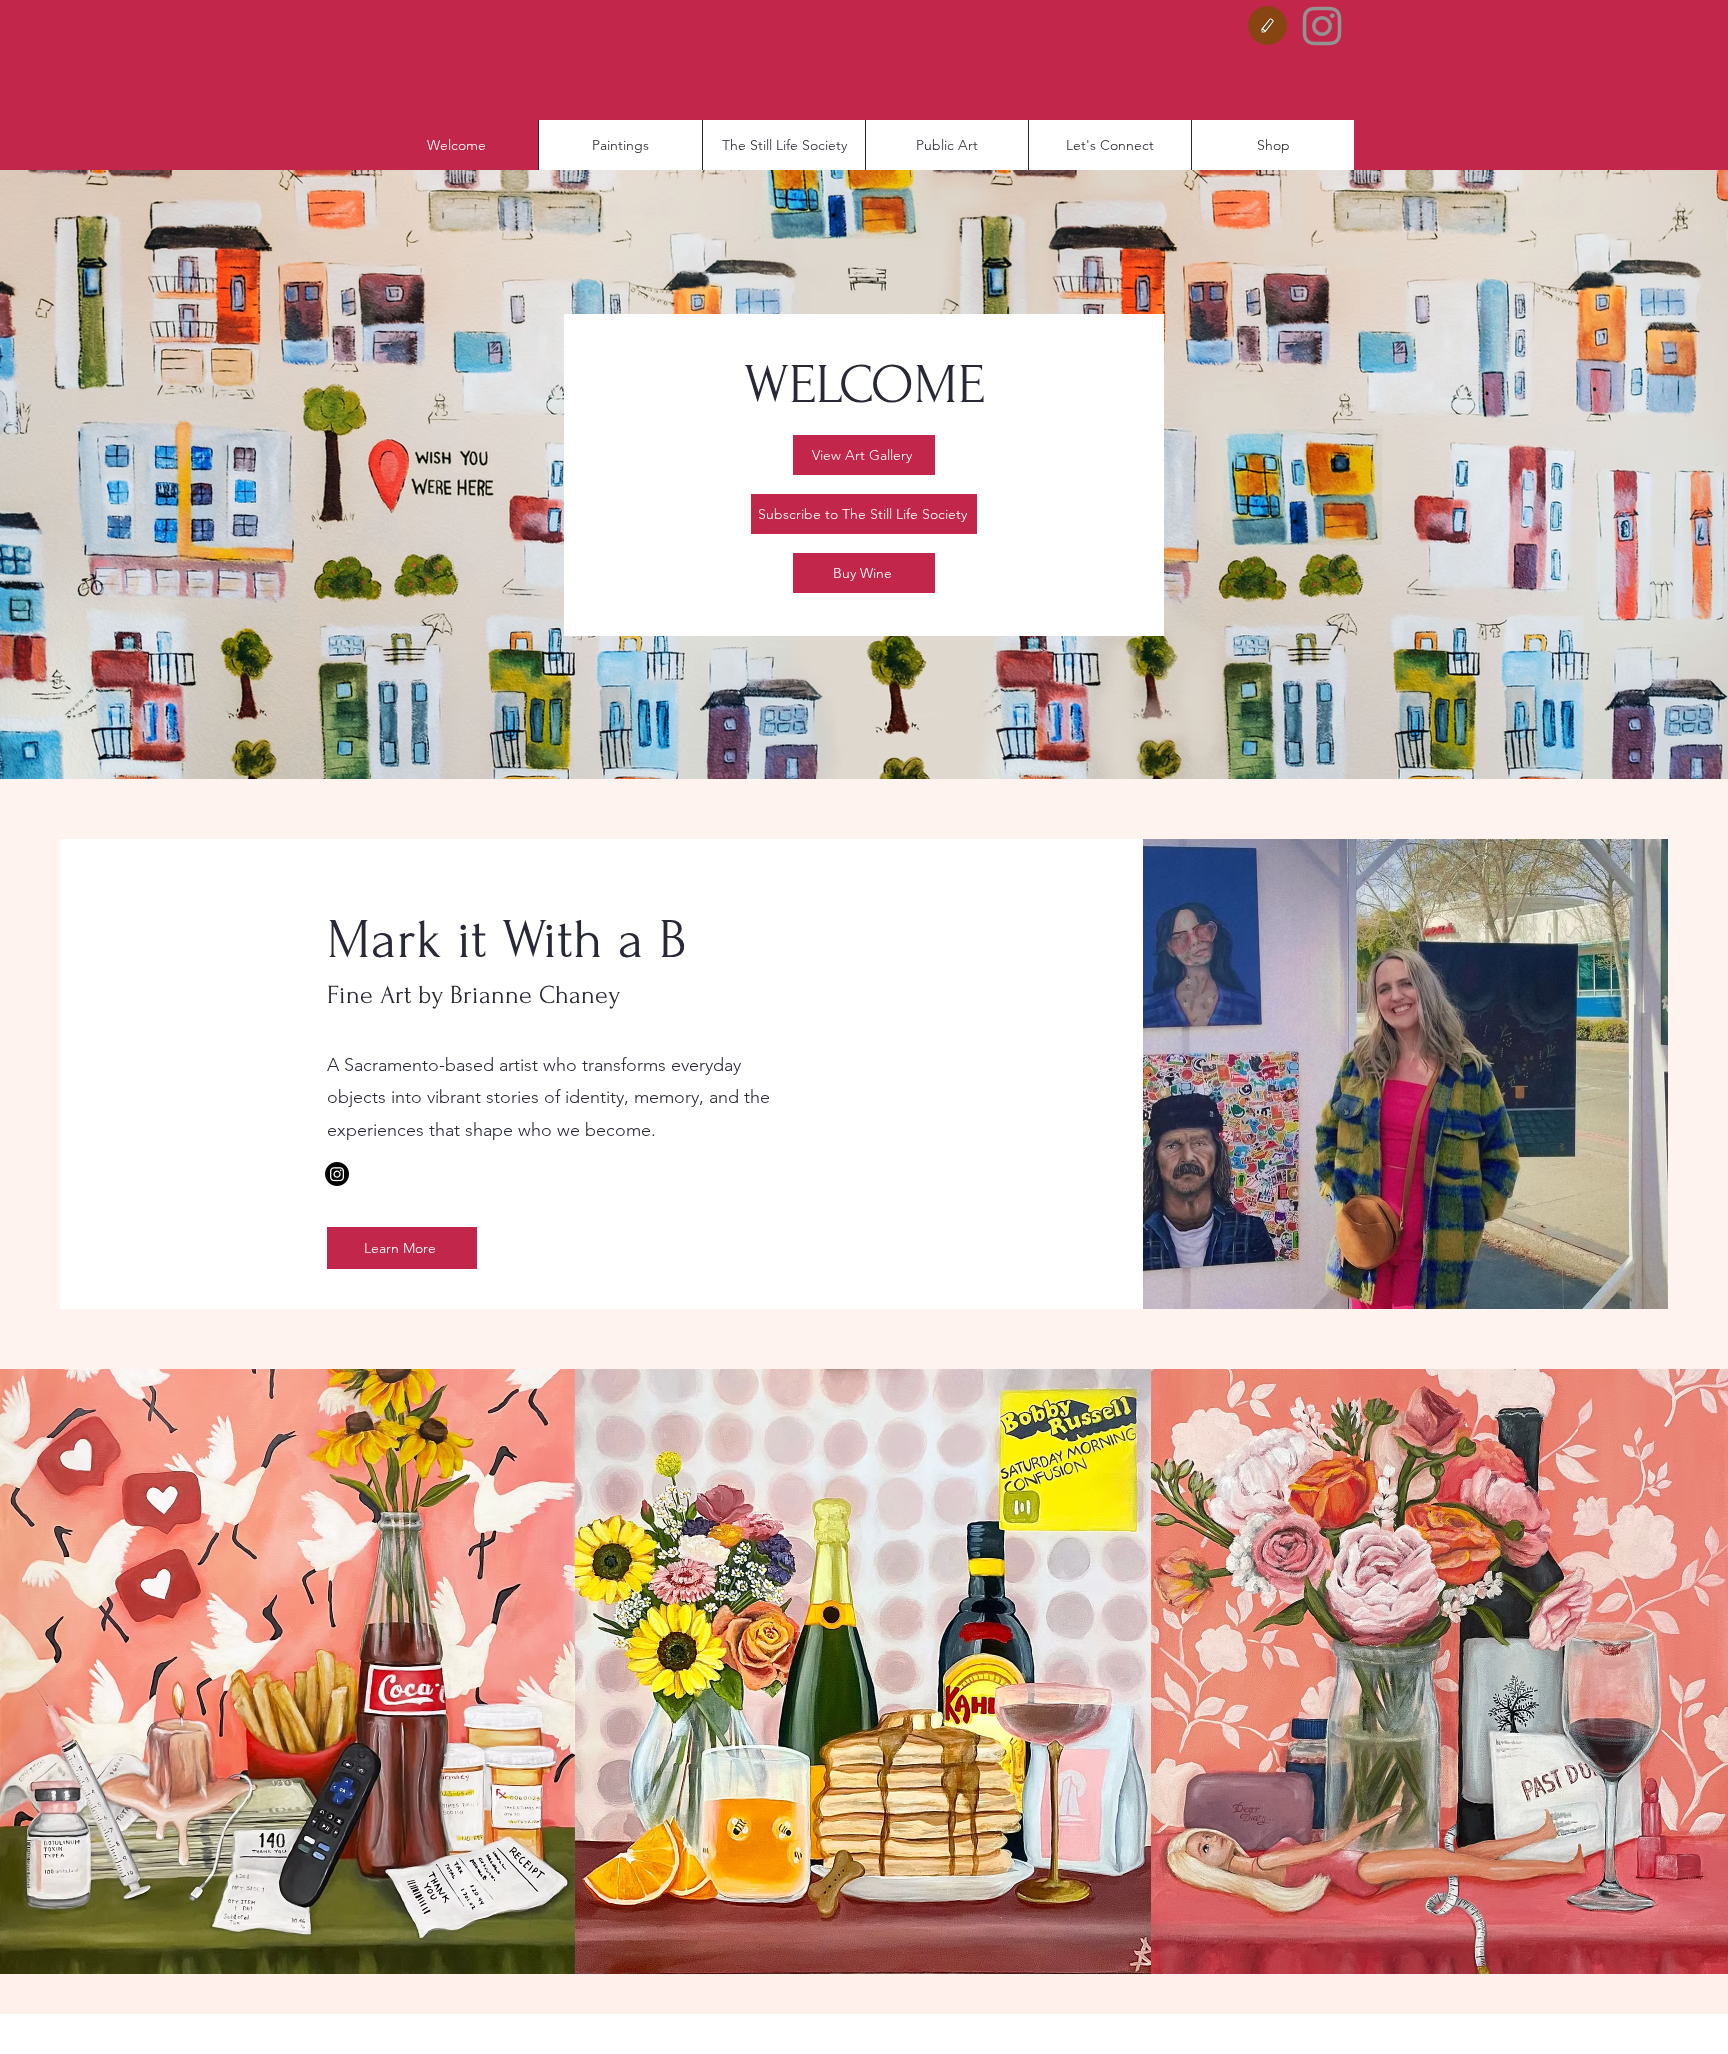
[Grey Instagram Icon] (1322, 26)
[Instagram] (337, 1174)
